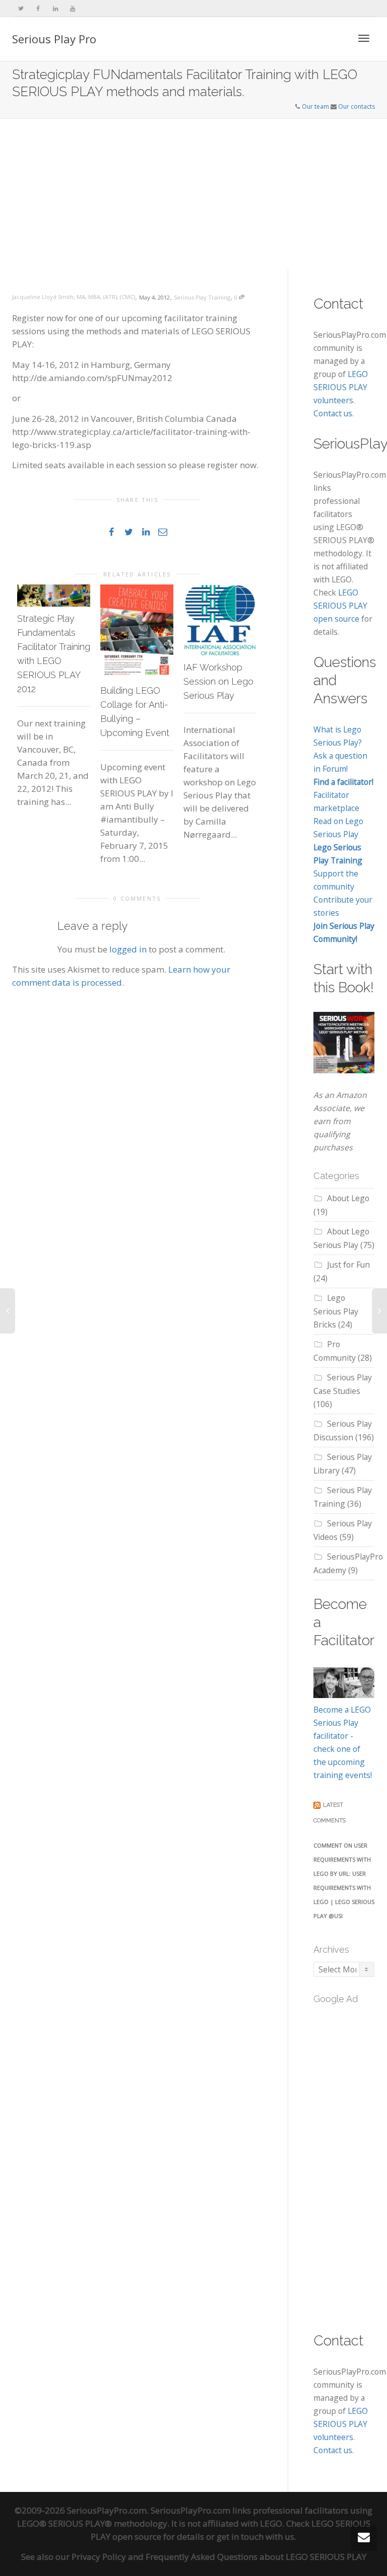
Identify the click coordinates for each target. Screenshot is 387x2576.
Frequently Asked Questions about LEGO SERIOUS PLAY (256, 2557)
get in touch (240, 2536)
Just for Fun (348, 1265)
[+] (54, 596)
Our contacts (357, 106)
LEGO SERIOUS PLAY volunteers (341, 387)
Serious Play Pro (54, 39)
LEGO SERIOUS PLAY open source (340, 606)
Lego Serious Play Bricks (336, 1311)
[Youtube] (72, 8)
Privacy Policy (99, 2557)
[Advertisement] (193, 194)
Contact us (333, 413)
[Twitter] (21, 8)
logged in (128, 949)
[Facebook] (38, 8)
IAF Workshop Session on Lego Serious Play (218, 681)
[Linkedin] (55, 8)
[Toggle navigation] (364, 38)
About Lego (348, 1198)
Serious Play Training (202, 297)
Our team (315, 106)
